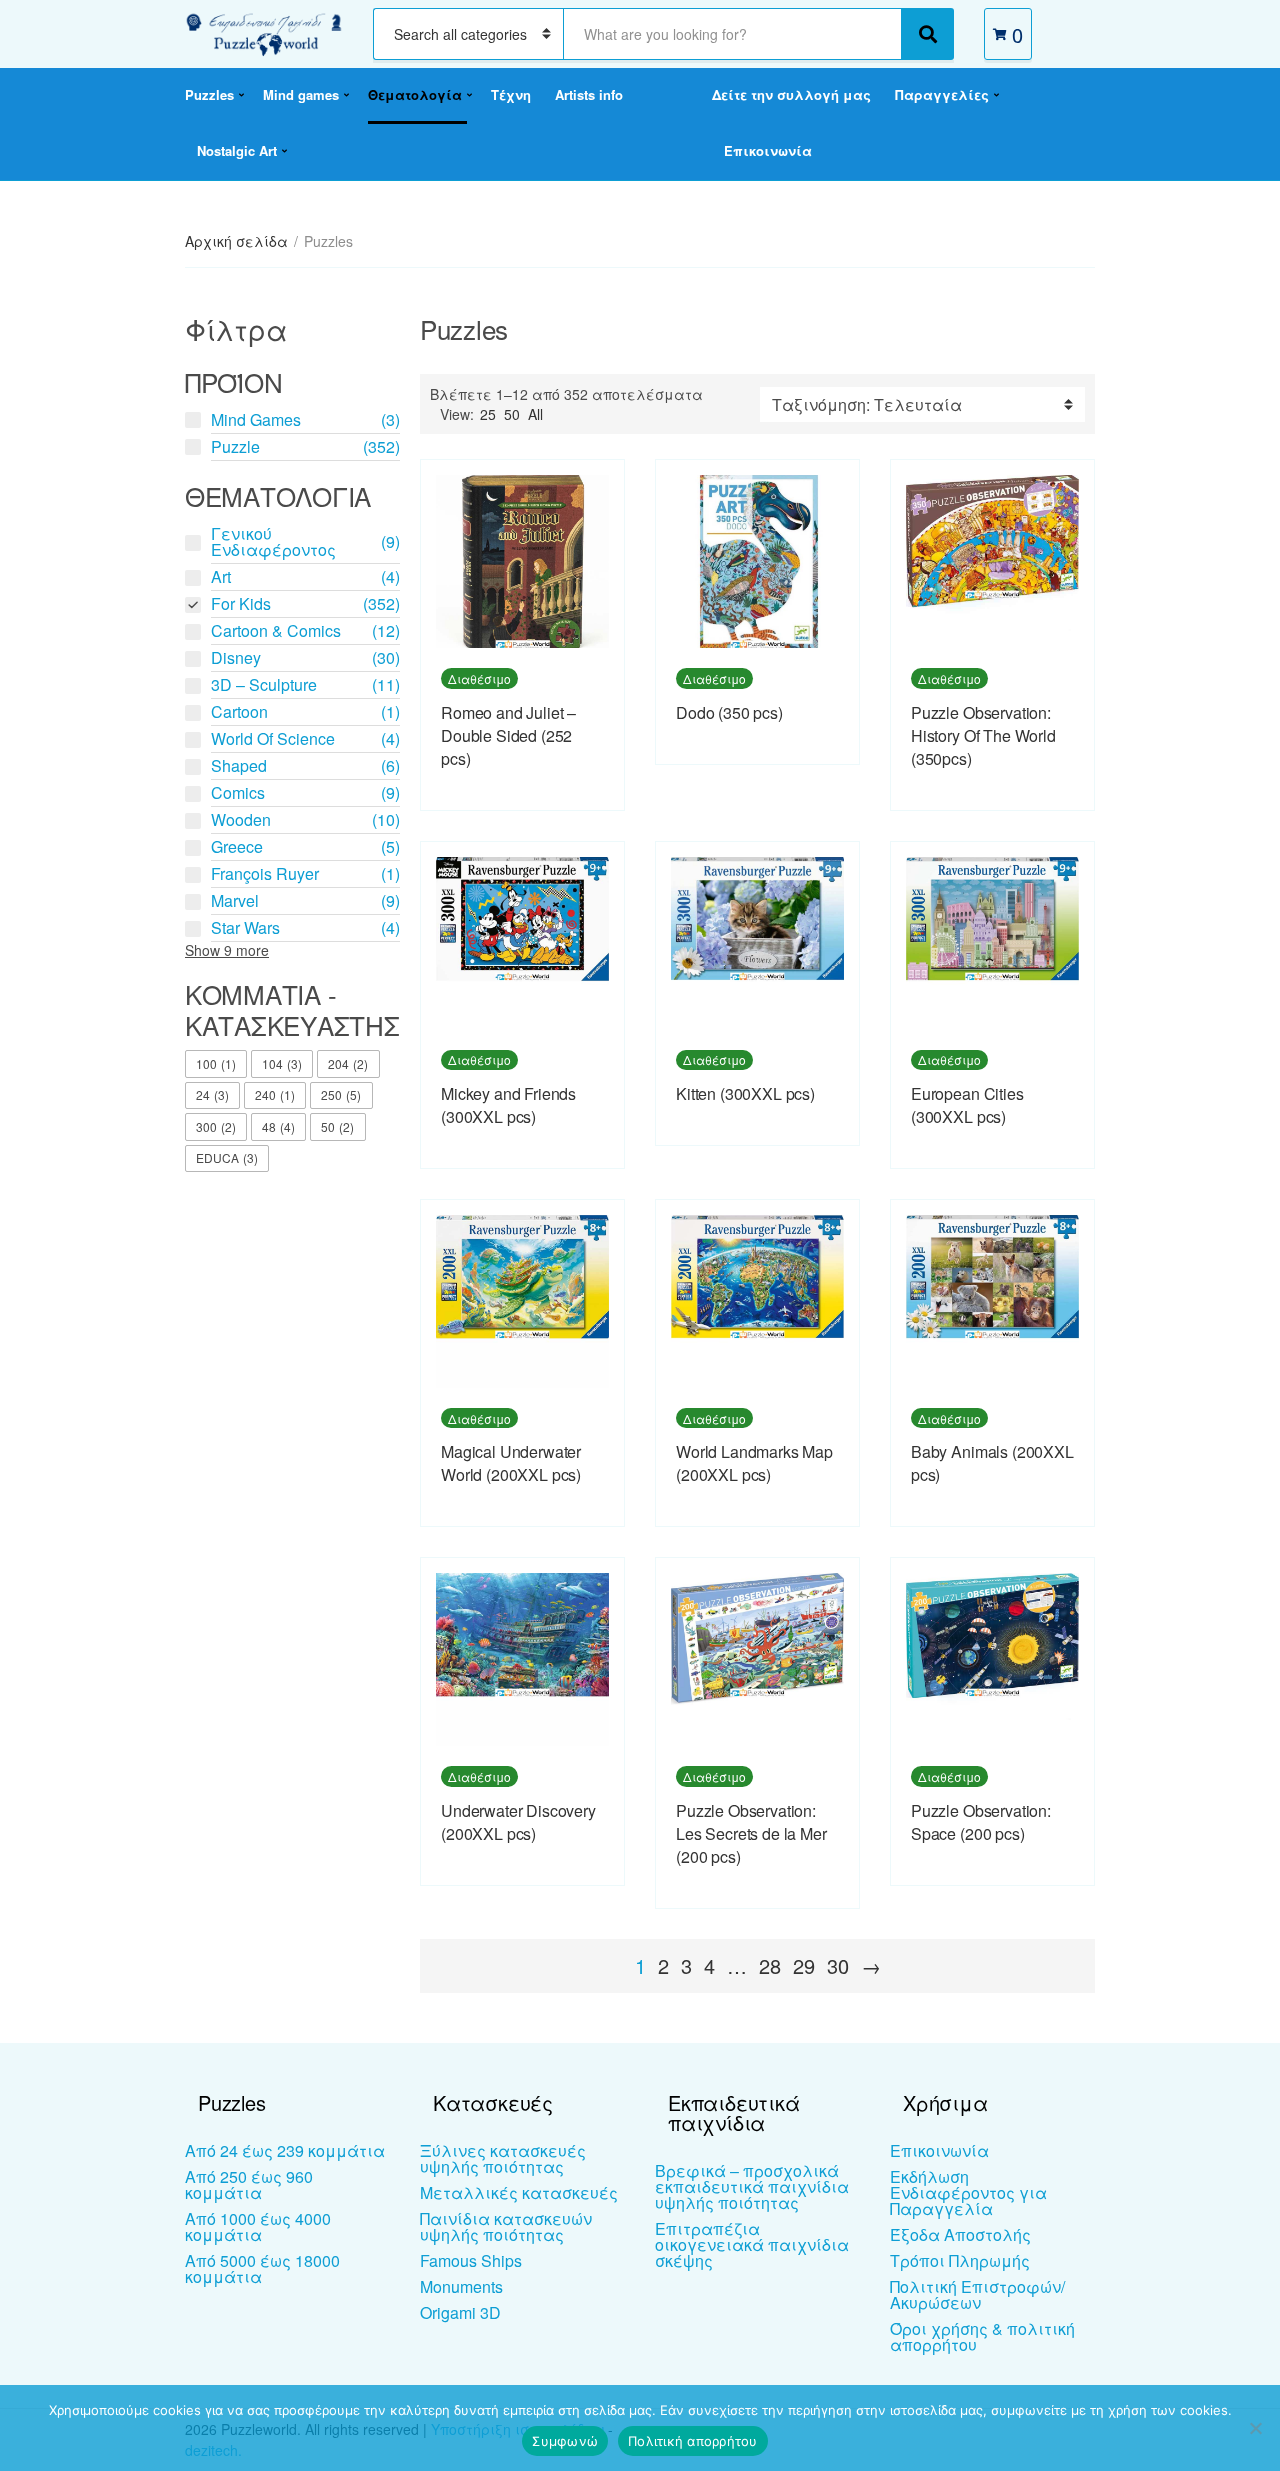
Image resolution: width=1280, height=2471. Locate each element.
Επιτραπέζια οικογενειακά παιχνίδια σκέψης (752, 2244)
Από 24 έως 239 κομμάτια (285, 2150)
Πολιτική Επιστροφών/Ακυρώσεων (977, 2294)
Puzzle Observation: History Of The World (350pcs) (983, 735)
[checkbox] (216, 1064)
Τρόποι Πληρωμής (960, 2260)
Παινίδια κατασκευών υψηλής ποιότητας (506, 2226)
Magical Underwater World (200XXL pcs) (511, 1463)
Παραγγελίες (942, 94)
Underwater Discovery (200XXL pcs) (518, 1822)
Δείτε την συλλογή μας (791, 94)
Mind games (301, 94)
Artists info (589, 94)
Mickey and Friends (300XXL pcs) (508, 1105)
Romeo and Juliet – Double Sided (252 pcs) (508, 735)
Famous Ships (471, 2260)
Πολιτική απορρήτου (693, 2441)
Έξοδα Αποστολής (960, 2234)
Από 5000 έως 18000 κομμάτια (262, 2268)
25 (488, 414)
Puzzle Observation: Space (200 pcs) (981, 1822)
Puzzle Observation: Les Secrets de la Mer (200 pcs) (751, 1833)
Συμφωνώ (565, 2441)
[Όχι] (1255, 2428)
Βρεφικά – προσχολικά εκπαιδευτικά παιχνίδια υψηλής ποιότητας (752, 2186)
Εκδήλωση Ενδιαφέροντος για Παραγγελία (968, 2192)
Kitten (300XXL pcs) (745, 1093)
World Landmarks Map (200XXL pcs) (754, 1463)
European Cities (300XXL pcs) (967, 1105)
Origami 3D (460, 2312)
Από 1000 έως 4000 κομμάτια (258, 2226)
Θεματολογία (415, 94)
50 (512, 414)
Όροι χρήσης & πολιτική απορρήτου (982, 2336)
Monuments (461, 2286)
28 (770, 1965)
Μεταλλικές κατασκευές (519, 2192)
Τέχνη (511, 94)
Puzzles (209, 94)
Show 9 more (227, 950)
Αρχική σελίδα (236, 241)
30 (838, 1965)
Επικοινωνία (768, 150)
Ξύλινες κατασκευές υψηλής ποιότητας (503, 2158)
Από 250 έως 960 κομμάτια (249, 2184)
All (535, 414)
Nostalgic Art (237, 150)
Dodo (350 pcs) (729, 712)
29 (804, 1965)
